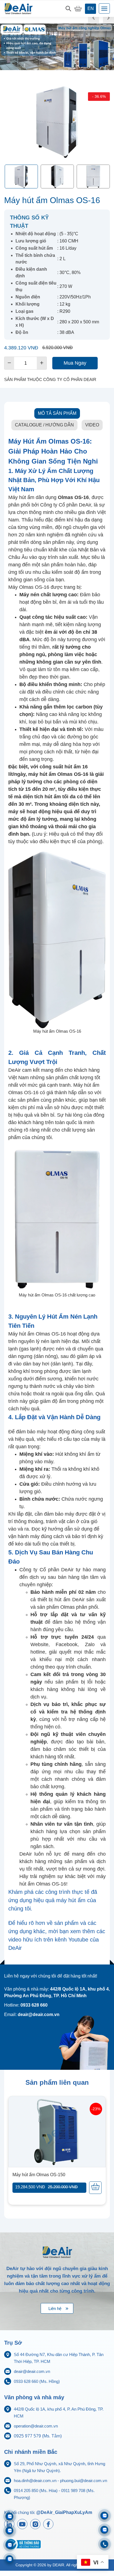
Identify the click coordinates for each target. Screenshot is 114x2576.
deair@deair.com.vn (32, 2371)
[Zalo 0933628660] (104, 2516)
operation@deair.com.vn (36, 2426)
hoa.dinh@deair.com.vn (35, 2481)
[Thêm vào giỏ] (95, 2188)
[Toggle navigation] (104, 8)
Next (108, 18)
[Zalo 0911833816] (10, 2545)
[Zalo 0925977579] (10, 2559)
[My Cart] (78, 9)
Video (92, 425)
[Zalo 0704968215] (104, 2530)
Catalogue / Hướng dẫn (44, 425)
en (91, 8)
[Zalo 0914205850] (10, 2531)
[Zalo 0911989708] (10, 2516)
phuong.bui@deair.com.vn (84, 2481)
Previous (94, 18)
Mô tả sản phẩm (57, 413)
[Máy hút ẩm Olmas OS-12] (57, 2132)
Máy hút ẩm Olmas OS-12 (38, 2175)
